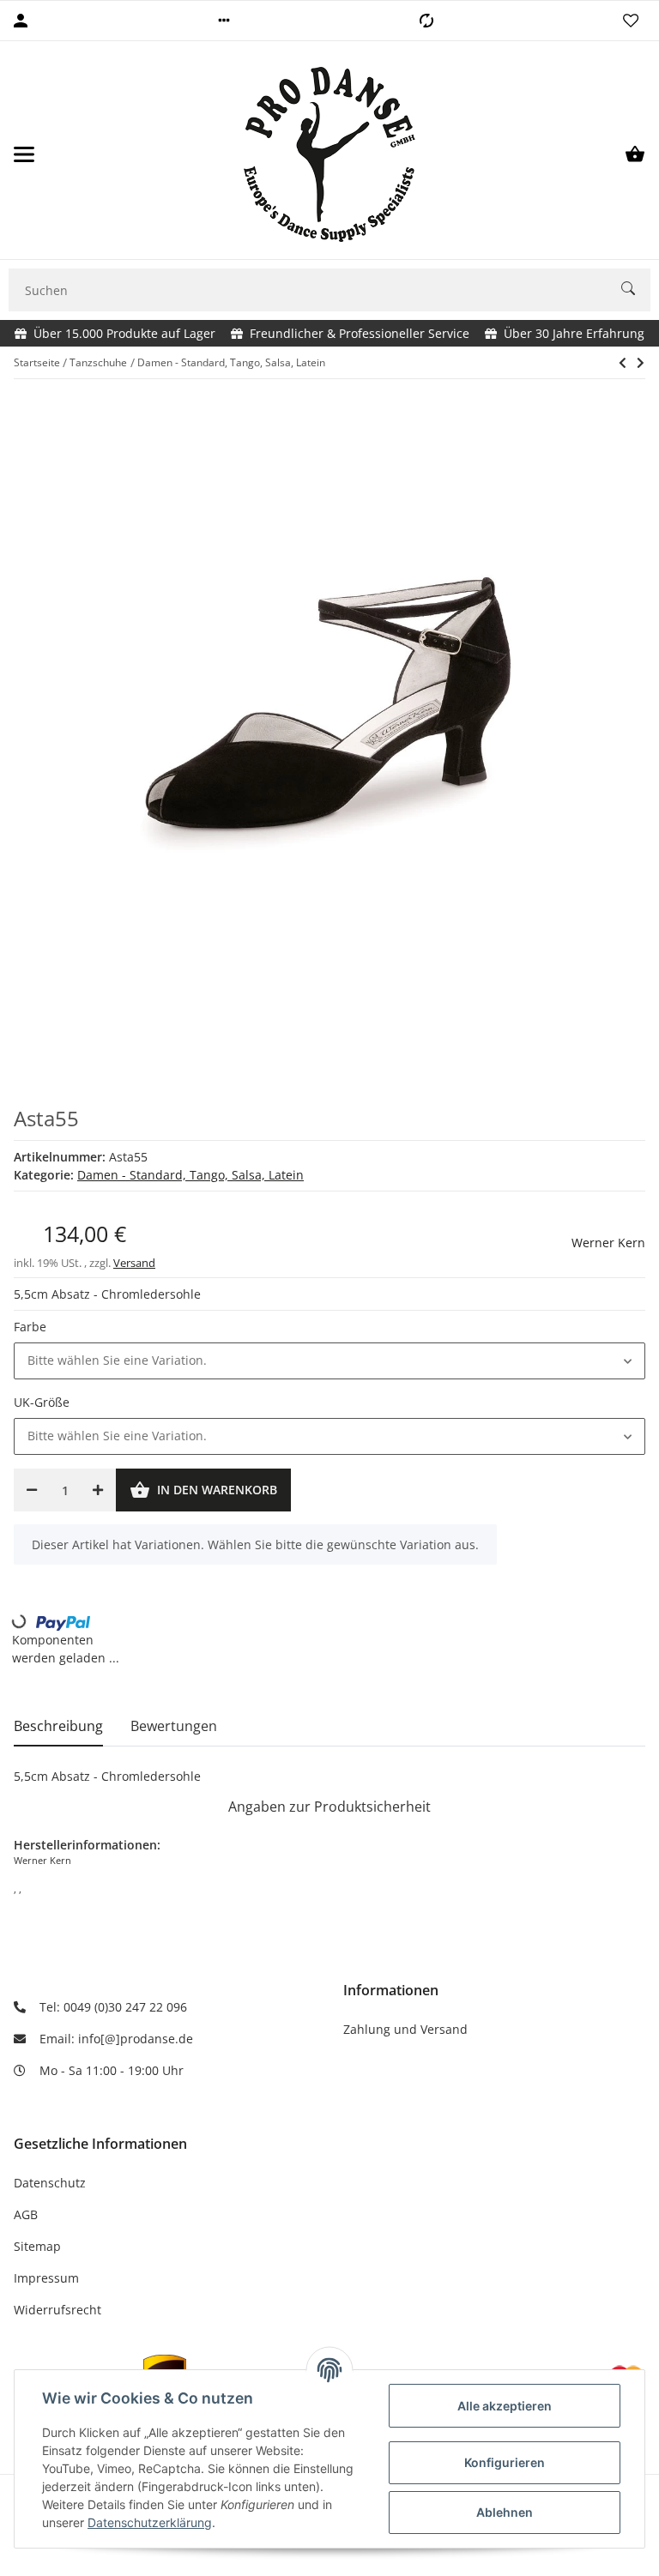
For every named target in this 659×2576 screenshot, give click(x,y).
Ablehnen (505, 2512)
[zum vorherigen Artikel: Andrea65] (623, 363)
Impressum (46, 2278)
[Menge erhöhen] (98, 1490)
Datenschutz (50, 2183)
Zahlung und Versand (405, 2029)
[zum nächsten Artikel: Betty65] (641, 363)
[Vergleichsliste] (426, 21)
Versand (134, 1263)
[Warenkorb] (635, 154)
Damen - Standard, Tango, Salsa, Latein (190, 1175)
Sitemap (37, 2246)
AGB (26, 2214)
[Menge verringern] (32, 1490)
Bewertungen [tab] (174, 1726)
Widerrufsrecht (57, 2310)
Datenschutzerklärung (150, 2522)
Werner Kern (608, 1243)
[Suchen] (636, 290)
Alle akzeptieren (505, 2406)
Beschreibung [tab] (58, 1726)
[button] (224, 21)
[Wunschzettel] (631, 21)
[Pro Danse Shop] (329, 154)
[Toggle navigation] (24, 154)
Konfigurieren (505, 2462)
